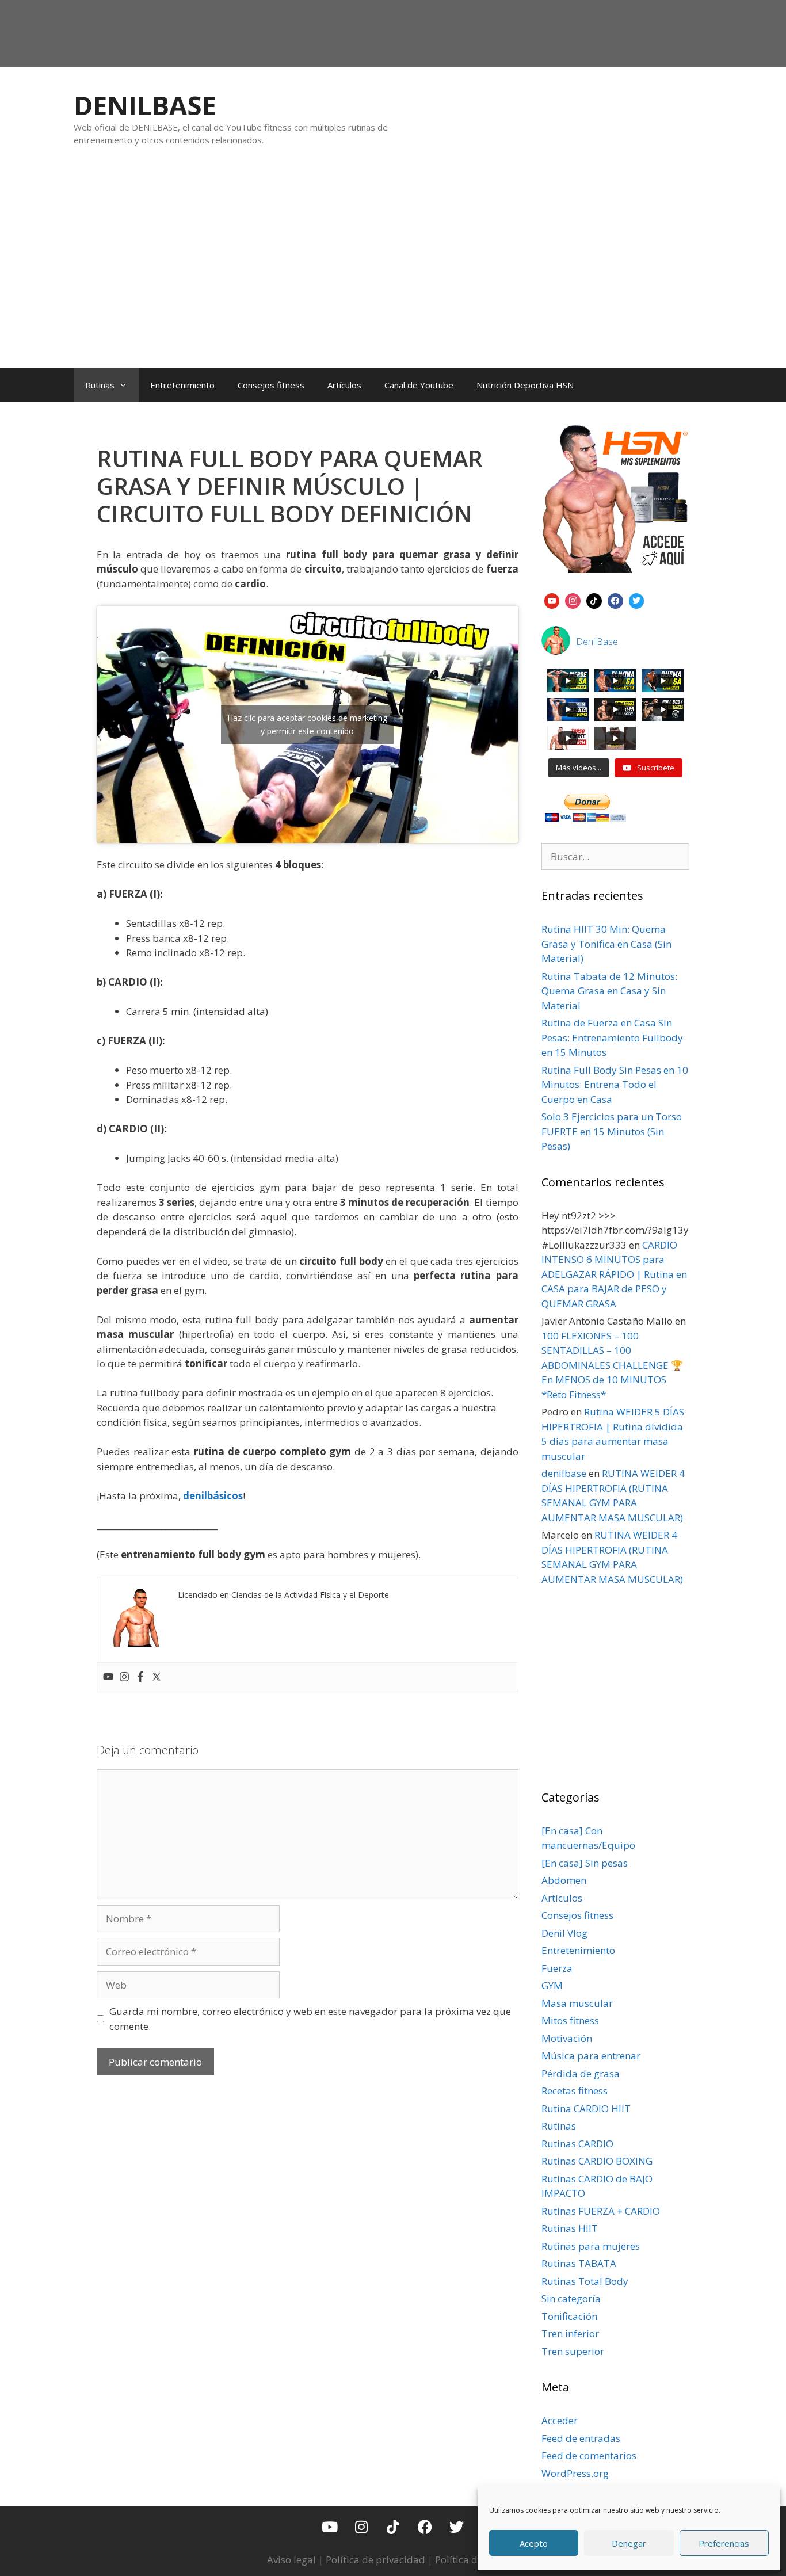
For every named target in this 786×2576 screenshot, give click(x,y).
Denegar (629, 2543)
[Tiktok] (393, 2527)
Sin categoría (571, 2298)
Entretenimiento (182, 385)
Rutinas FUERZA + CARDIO (601, 2211)
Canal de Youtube (419, 385)
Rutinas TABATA (579, 2263)
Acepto (534, 2543)
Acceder (560, 2420)
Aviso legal (291, 2560)
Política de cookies (477, 2560)
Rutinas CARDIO (577, 2144)
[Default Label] (552, 600)
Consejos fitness (271, 385)
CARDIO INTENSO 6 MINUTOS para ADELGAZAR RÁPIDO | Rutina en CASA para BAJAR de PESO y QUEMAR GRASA (614, 1274)
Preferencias (724, 2543)
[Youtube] (108, 1677)
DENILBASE (145, 105)
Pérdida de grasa (581, 2073)
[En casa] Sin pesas (585, 1863)
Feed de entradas (581, 2438)
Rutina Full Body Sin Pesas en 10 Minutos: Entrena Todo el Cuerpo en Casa (615, 1085)
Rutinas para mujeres (591, 2246)
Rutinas (100, 385)
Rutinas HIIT (570, 2228)
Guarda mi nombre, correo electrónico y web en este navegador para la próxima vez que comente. (310, 2019)
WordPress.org (575, 2473)
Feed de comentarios (589, 2455)
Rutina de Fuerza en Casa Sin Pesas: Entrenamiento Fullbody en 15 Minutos (612, 1037)
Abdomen (564, 1880)
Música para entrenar (591, 2056)
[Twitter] (157, 1677)
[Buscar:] (616, 856)
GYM (552, 1985)
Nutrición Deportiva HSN (525, 385)
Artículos (344, 385)
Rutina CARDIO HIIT (586, 2108)
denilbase (564, 1473)
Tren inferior (570, 2333)
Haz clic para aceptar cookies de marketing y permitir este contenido (307, 724)
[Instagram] (124, 1677)
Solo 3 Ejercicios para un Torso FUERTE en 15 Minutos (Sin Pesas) (612, 1131)
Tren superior (573, 2351)
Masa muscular (577, 2003)
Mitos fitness (570, 2020)
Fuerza (557, 1968)
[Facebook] (140, 1677)
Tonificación (569, 2316)
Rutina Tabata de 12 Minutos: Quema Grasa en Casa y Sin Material (609, 991)
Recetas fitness (575, 2091)
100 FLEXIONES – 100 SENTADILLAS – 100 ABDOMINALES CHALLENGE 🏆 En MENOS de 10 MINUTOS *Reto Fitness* (612, 1365)
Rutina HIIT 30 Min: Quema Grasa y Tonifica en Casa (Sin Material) (606, 944)
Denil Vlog (564, 1933)
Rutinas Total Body (585, 2281)
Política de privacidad (375, 2560)
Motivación (567, 2038)
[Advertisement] (393, 269)
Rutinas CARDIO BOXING (597, 2161)
